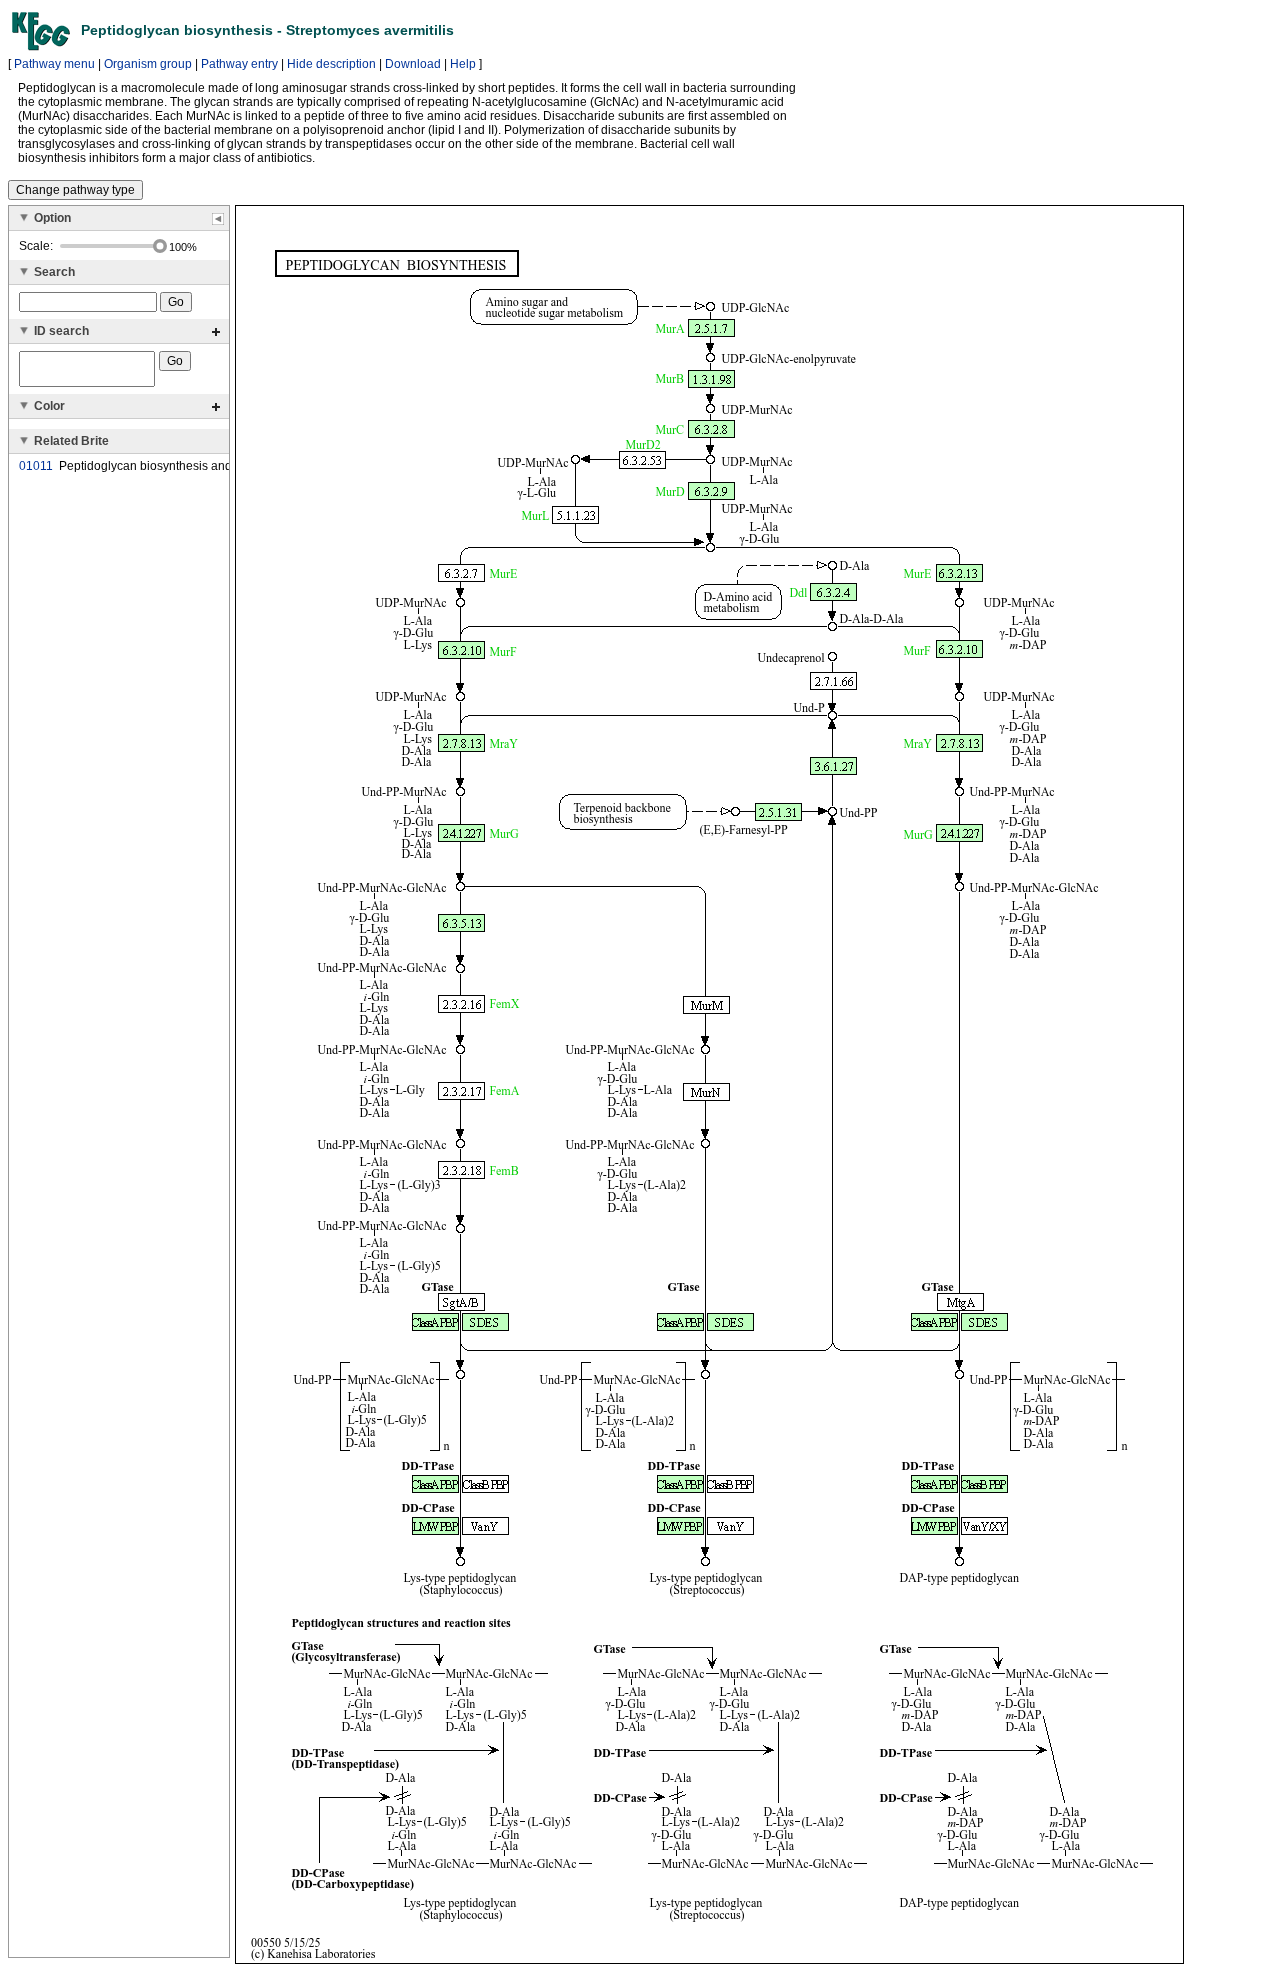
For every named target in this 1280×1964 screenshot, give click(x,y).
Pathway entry (239, 64)
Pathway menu (54, 64)
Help (463, 64)
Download (413, 64)
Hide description (331, 64)
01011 (36, 466)
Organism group (148, 64)
